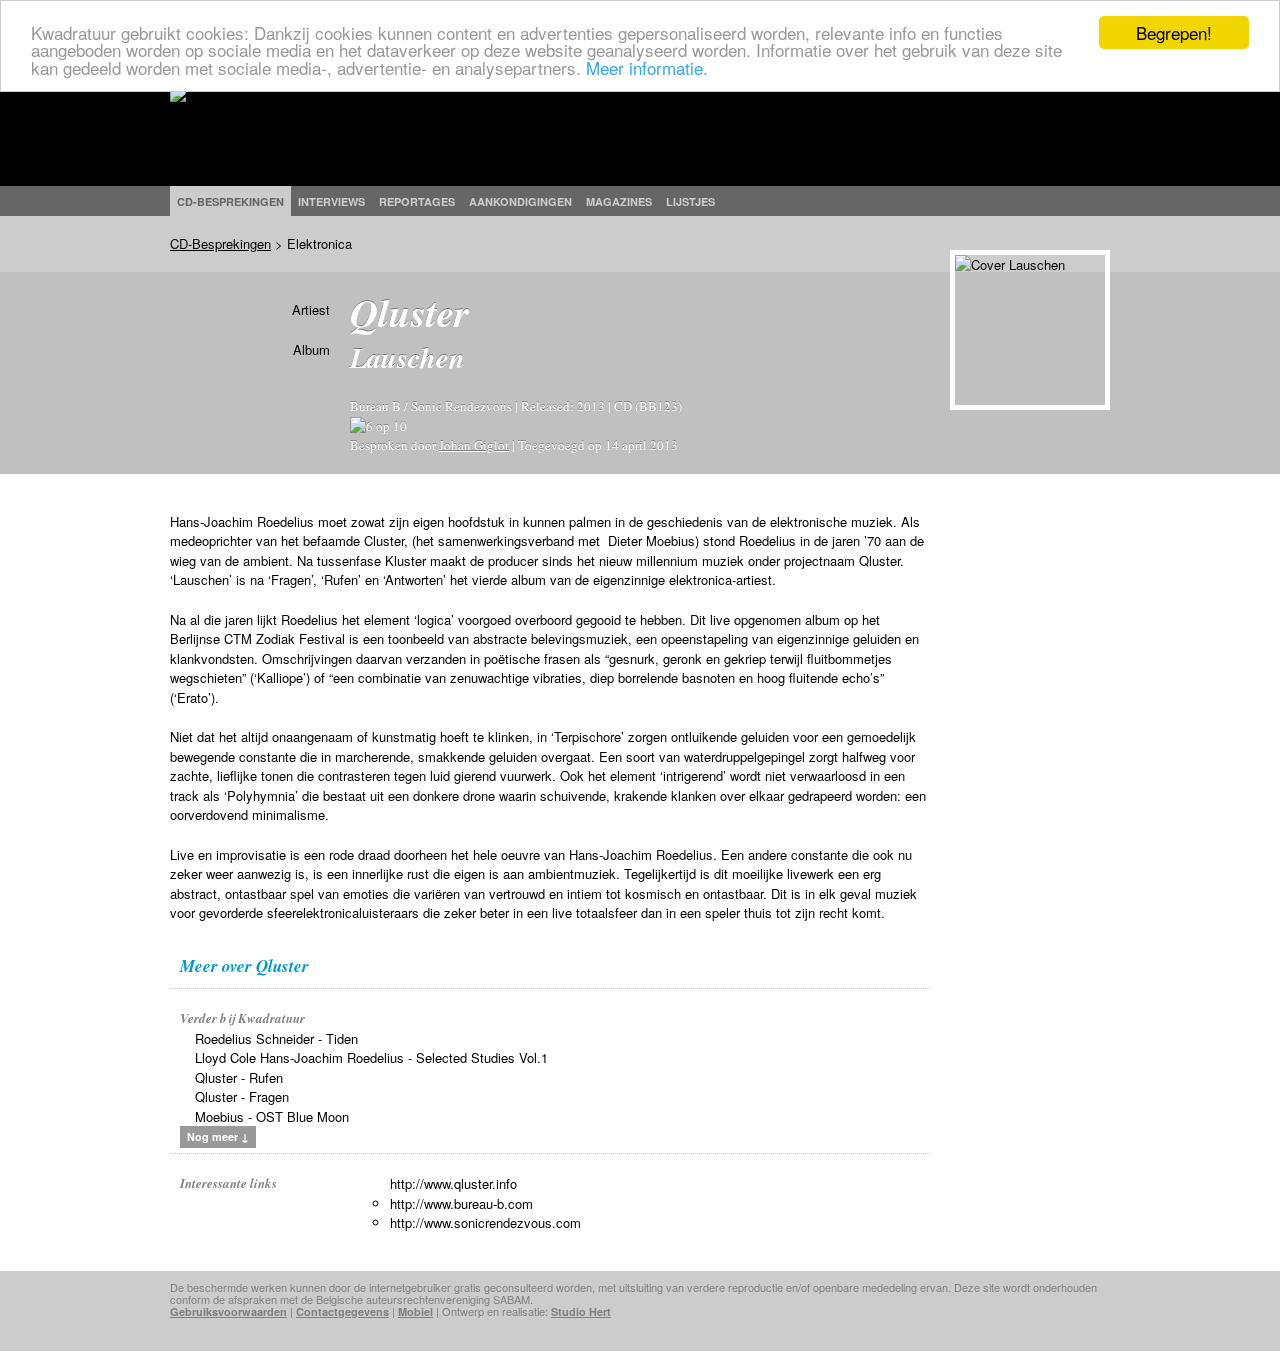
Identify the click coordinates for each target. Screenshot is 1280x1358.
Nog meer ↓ (218, 1136)
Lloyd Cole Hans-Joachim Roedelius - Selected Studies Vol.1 (371, 1057)
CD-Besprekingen (220, 243)
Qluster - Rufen (239, 1077)
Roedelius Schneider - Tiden (276, 1038)
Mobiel (415, 1311)
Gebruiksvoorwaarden (228, 1311)
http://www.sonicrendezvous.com (485, 1222)
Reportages (417, 201)
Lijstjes (690, 201)
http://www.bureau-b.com (461, 1203)
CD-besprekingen (230, 201)
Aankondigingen (520, 201)
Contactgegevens (342, 1311)
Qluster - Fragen (242, 1096)
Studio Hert (581, 1311)
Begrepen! (1174, 32)
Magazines (619, 201)
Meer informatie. (647, 67)
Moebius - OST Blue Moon (272, 1116)
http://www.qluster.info (453, 1183)
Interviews (331, 201)
